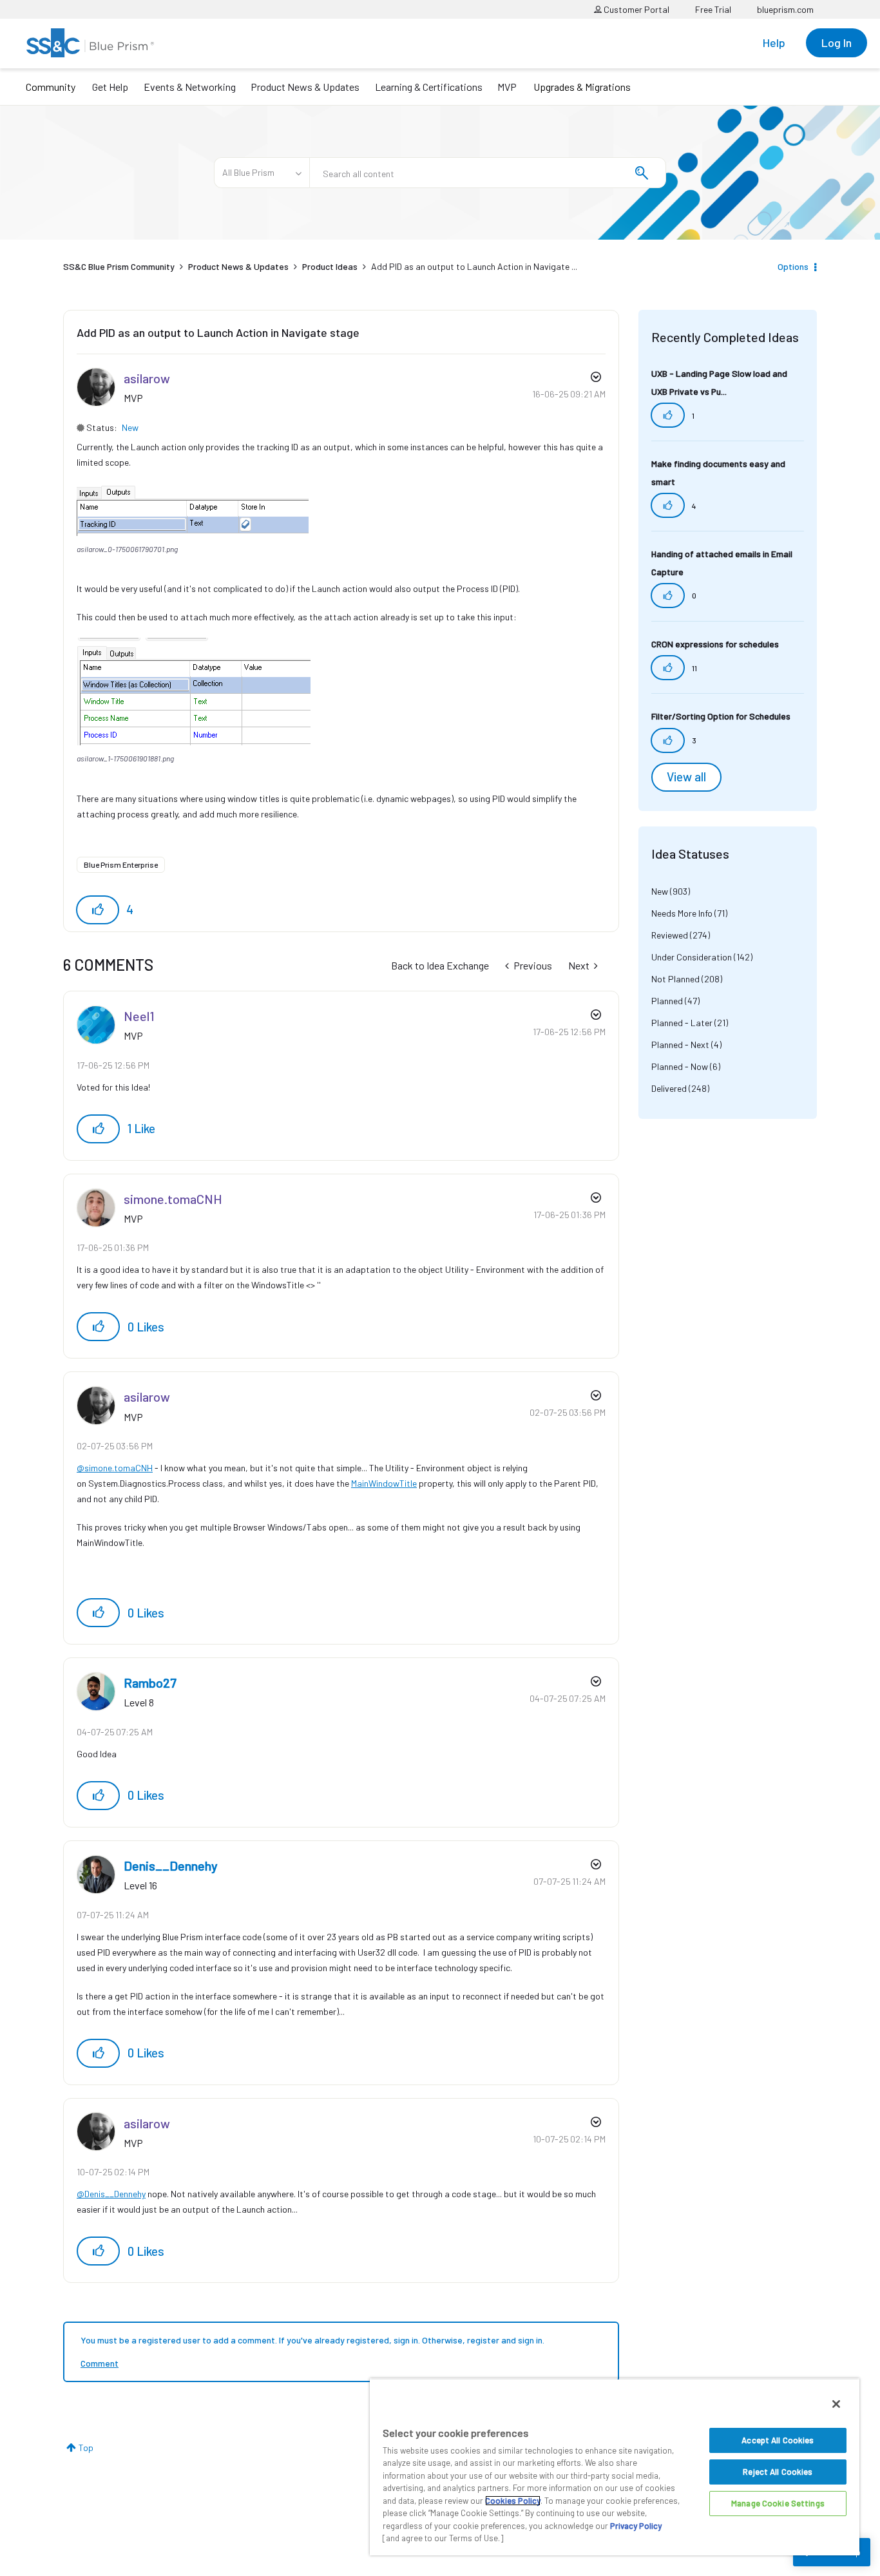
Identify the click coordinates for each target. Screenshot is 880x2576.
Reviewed (670, 935)
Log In (837, 43)
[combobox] (488, 173)
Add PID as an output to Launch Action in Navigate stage (218, 332)
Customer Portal (636, 9)
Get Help (110, 87)
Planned (667, 1001)
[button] (193, 510)
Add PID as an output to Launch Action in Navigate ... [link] (474, 266)
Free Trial (713, 9)
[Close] (836, 2404)
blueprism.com (785, 9)
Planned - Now (680, 1066)
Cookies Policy (513, 2501)
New (130, 427)
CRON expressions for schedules (715, 644)
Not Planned (675, 979)
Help (774, 43)
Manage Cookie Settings (778, 2503)
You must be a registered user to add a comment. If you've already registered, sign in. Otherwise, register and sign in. (312, 2340)
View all (686, 777)
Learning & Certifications (429, 87)
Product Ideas (330, 266)
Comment (100, 2363)
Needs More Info (682, 913)
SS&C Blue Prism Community (119, 266)
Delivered (669, 1088)
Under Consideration (692, 957)
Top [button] (86, 2447)
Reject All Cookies (778, 2472)
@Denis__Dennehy (111, 2194)
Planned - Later (682, 1023)
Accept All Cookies (778, 2440)
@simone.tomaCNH (115, 1468)
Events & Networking (190, 87)
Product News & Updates (305, 87)
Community (51, 87)
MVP (507, 87)
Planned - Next (680, 1045)
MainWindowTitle (384, 1483)
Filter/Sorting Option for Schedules (721, 716)
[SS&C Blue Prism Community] (90, 43)
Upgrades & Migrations (582, 87)
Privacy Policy (636, 2526)
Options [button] (793, 266)
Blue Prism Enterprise (121, 864)
